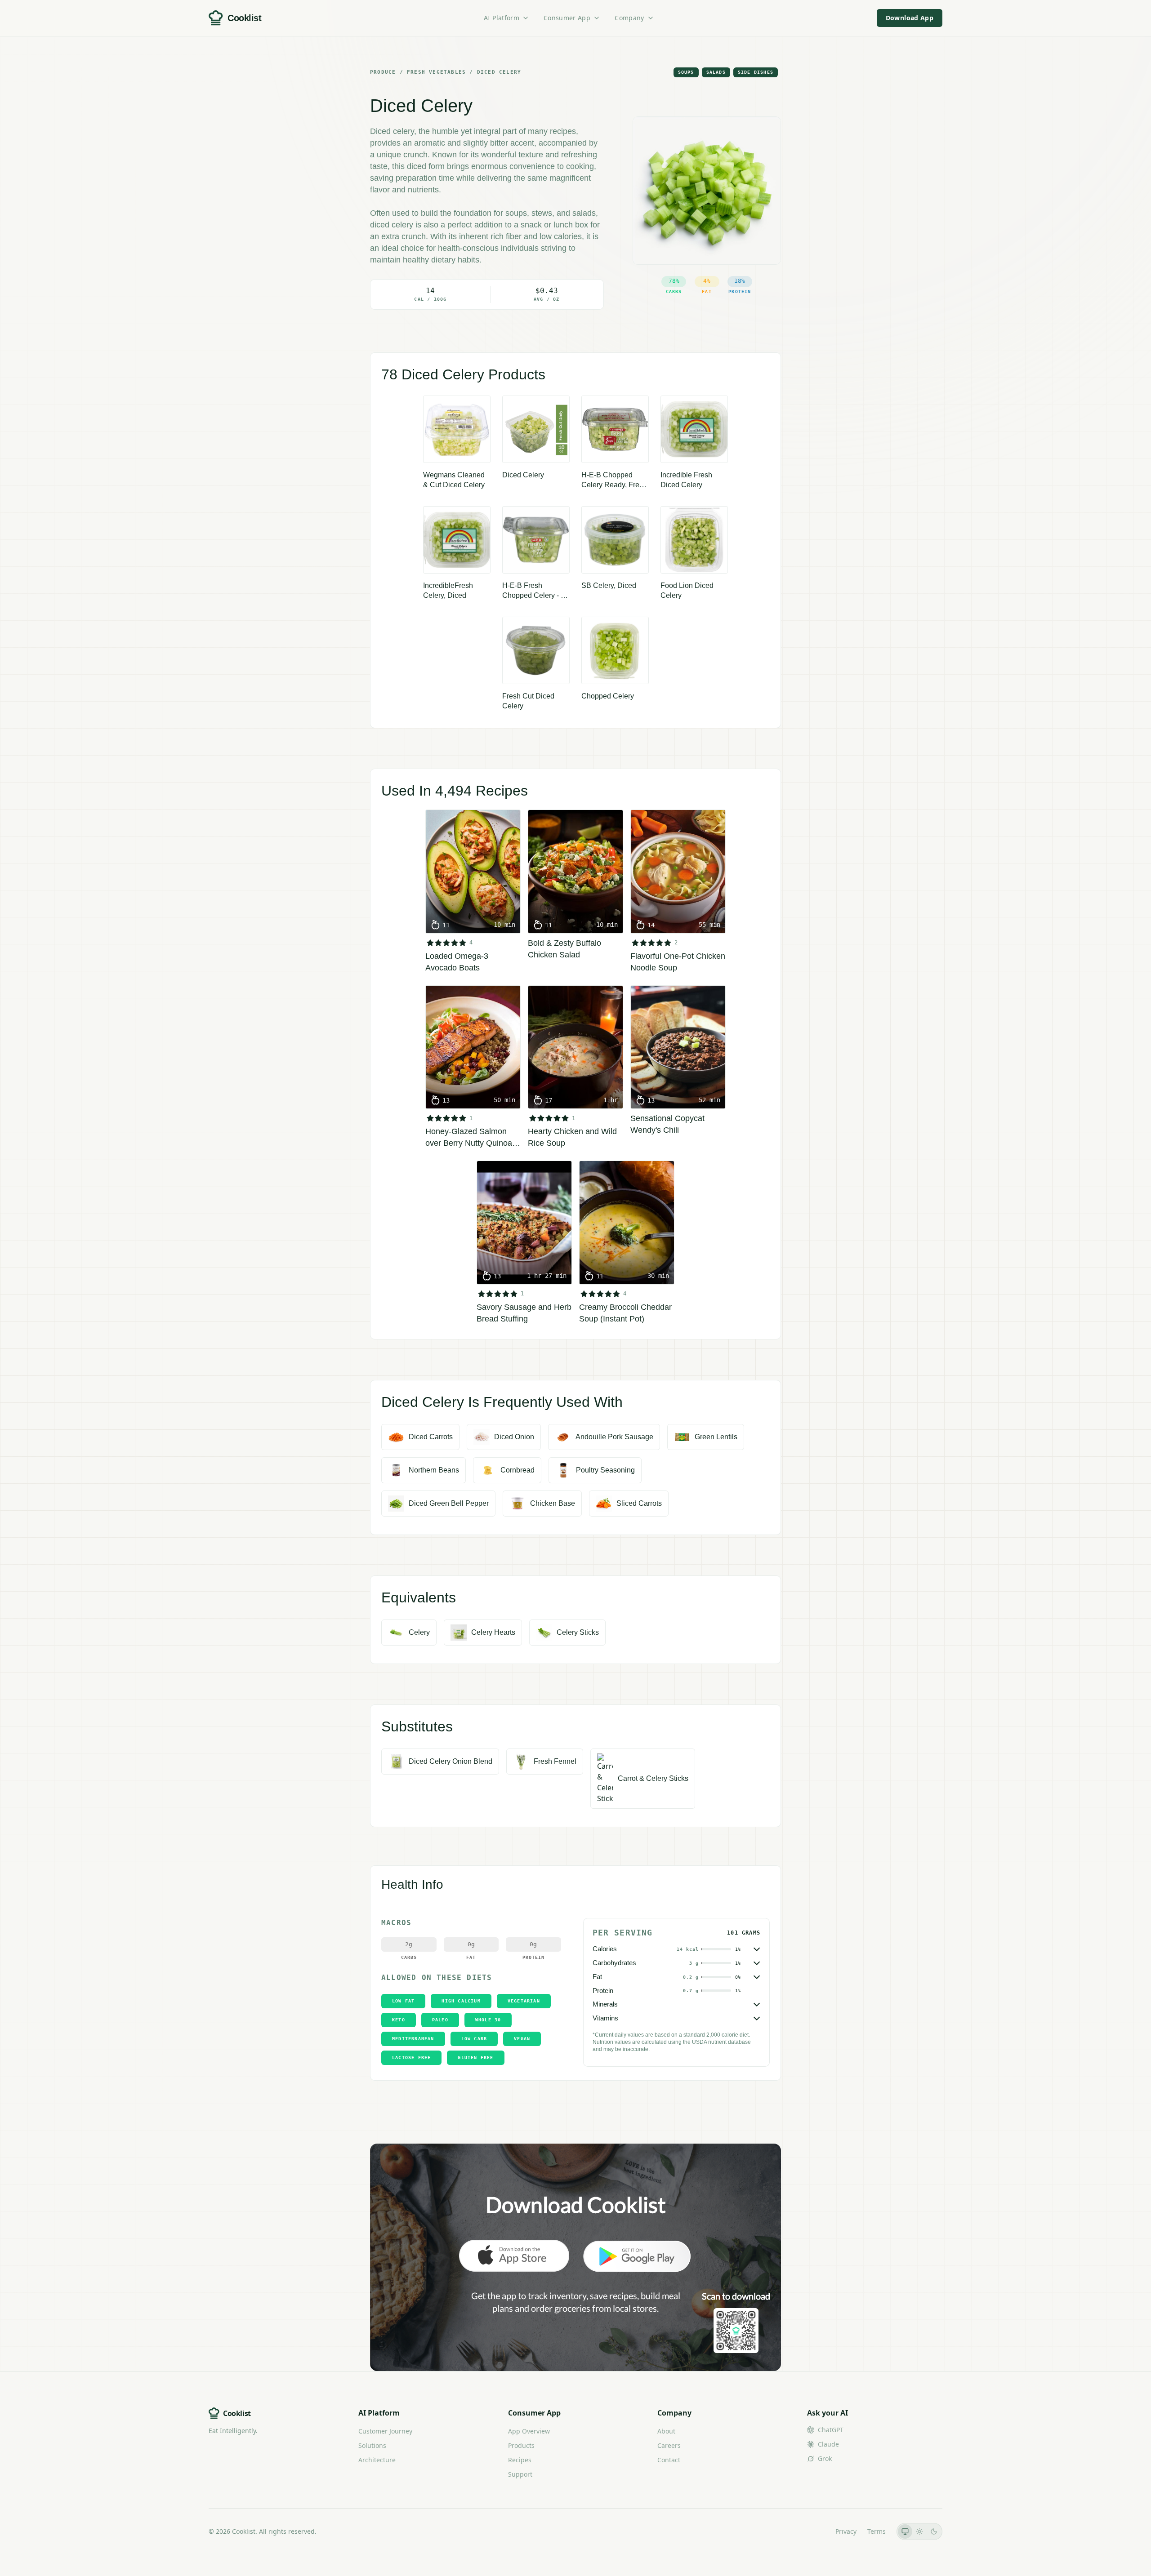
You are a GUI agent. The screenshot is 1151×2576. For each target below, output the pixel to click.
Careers (669, 2445)
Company (629, 18)
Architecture (377, 2460)
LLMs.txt (812, 2531)
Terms (877, 2531)
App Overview (529, 2431)
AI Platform (502, 18)
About (666, 2431)
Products (521, 2445)
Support (520, 2474)
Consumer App (567, 18)
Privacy (846, 2531)
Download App (910, 18)
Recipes (520, 2460)
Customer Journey (385, 2431)
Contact (669, 2460)
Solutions (372, 2445)
